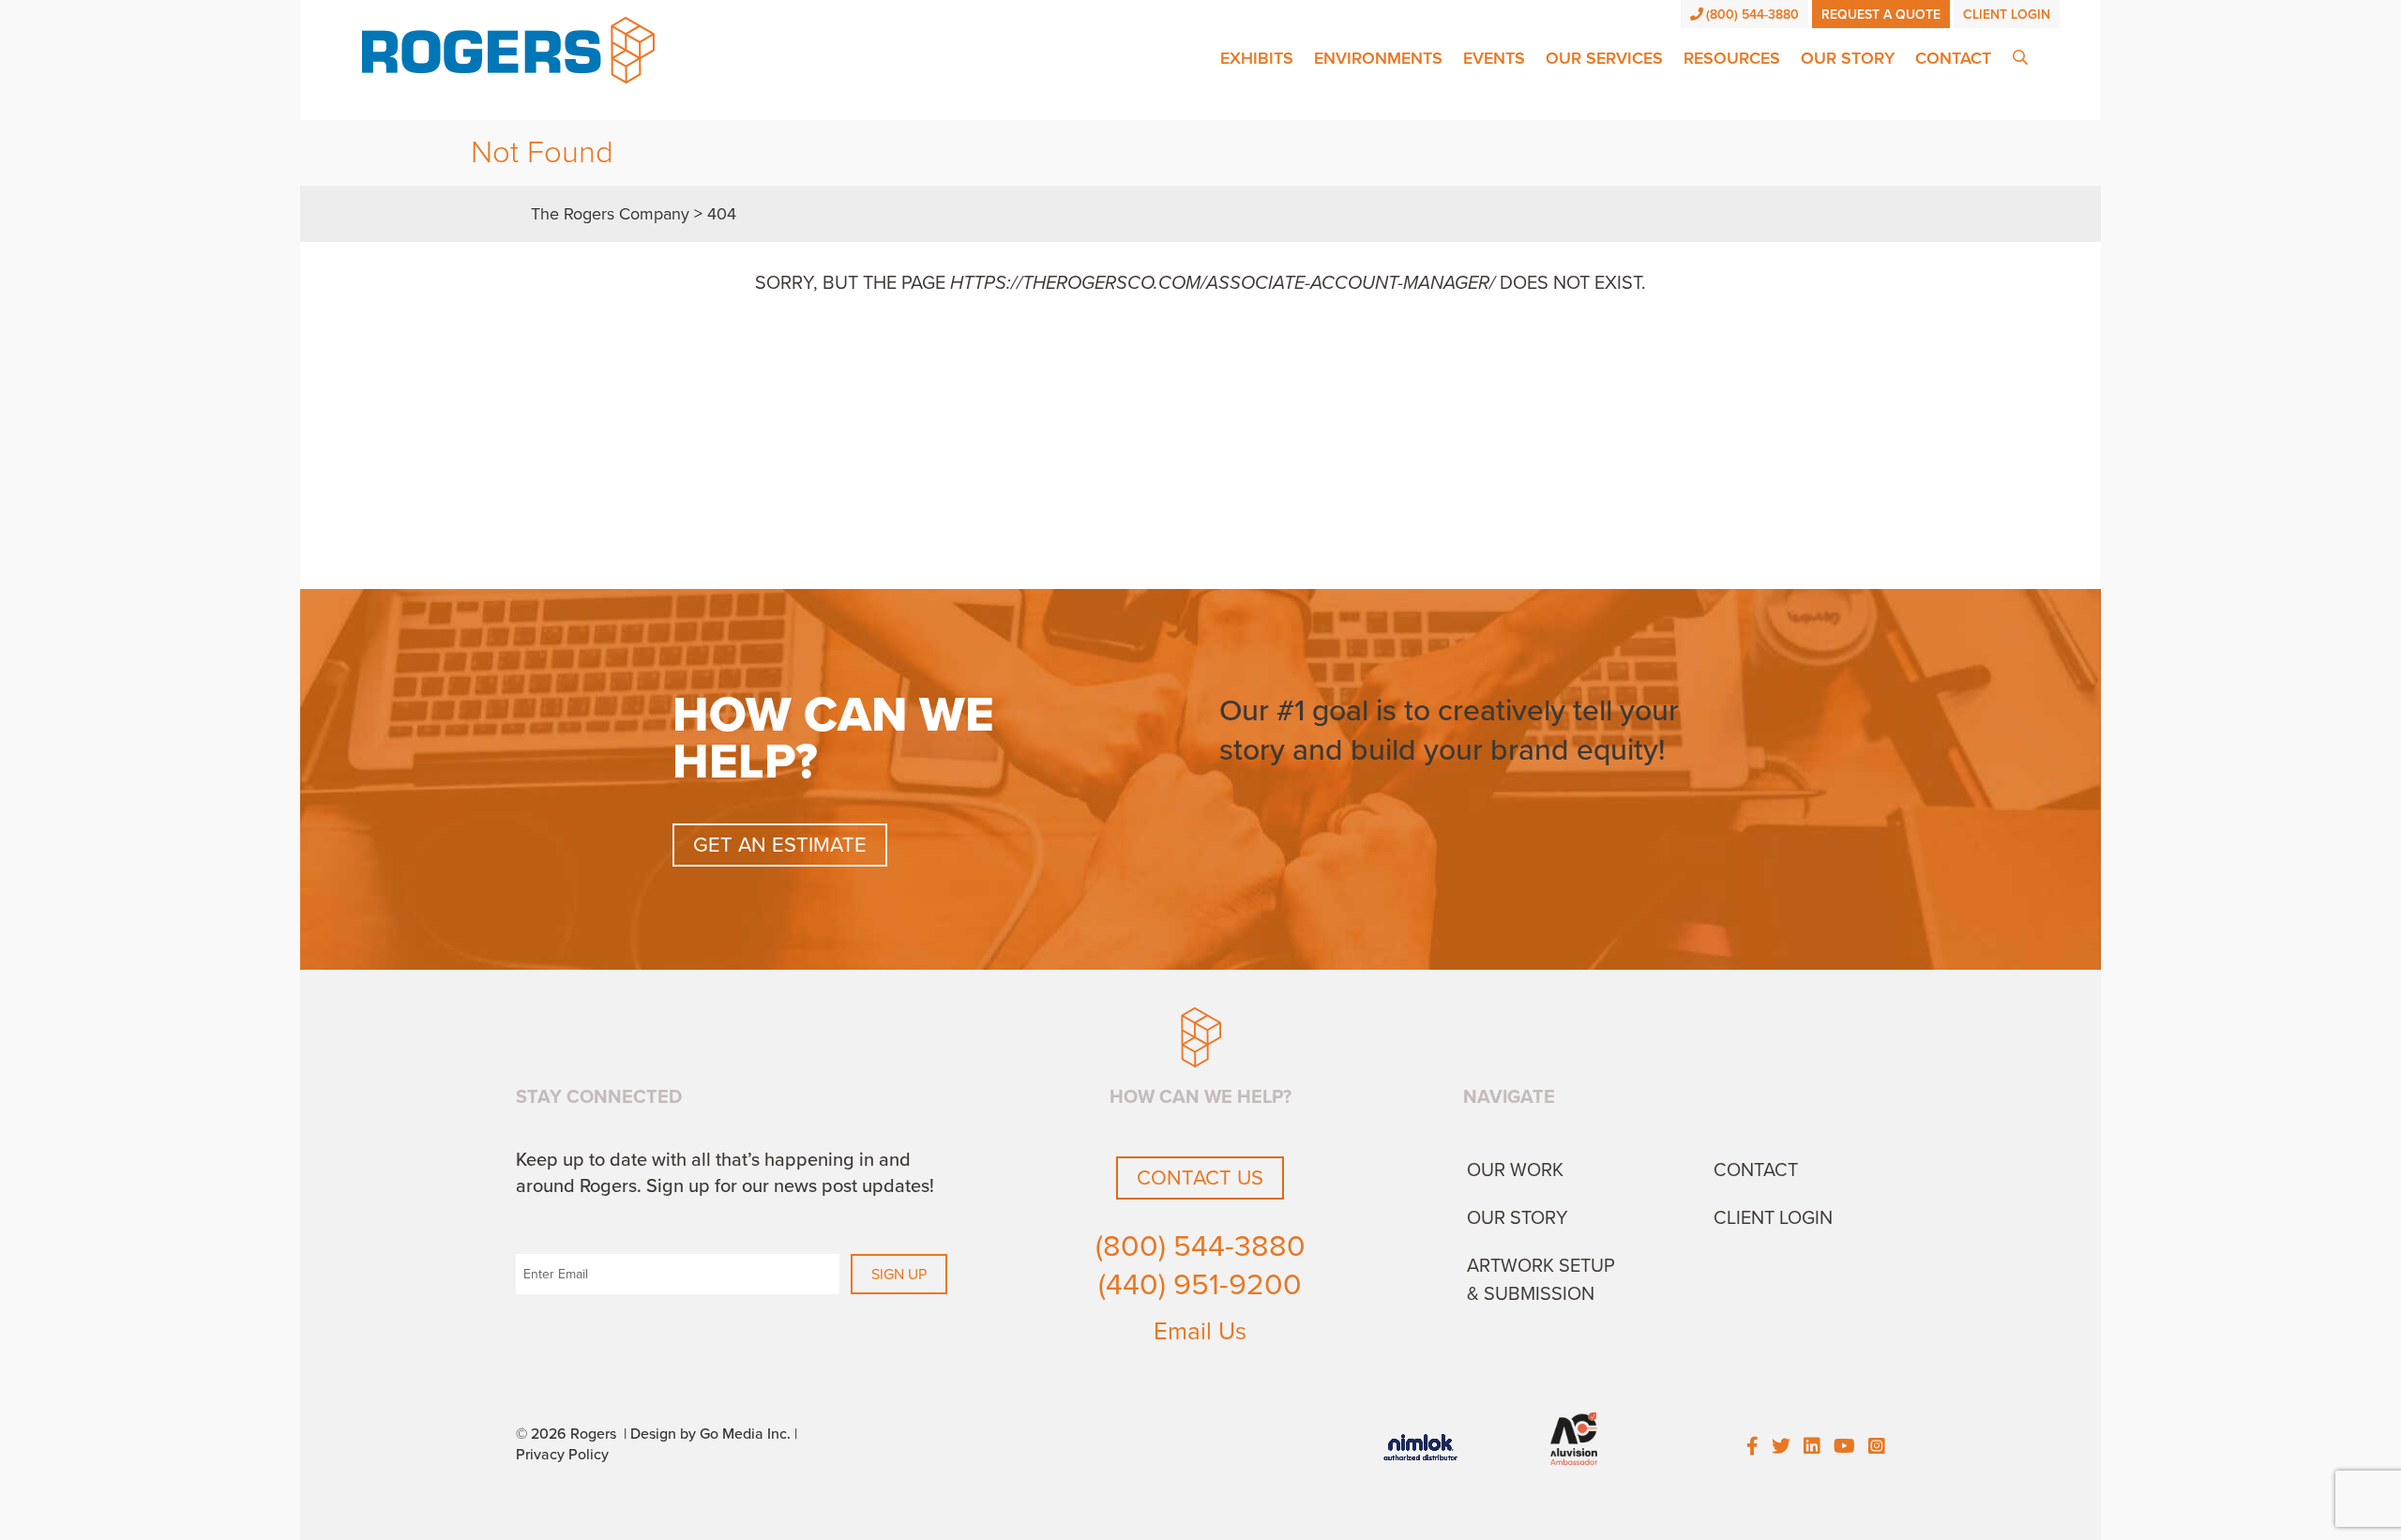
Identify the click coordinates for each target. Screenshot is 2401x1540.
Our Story (1848, 58)
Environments (1378, 58)
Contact (1953, 58)
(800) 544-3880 (1752, 15)
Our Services (1604, 58)
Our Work (1515, 1170)
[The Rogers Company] (508, 49)
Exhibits (1257, 58)
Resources (1732, 58)
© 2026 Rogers (566, 1434)
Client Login (2007, 15)
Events (1494, 58)
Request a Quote (1881, 15)
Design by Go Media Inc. (710, 1434)
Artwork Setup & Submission (1541, 1280)
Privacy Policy (562, 1455)
